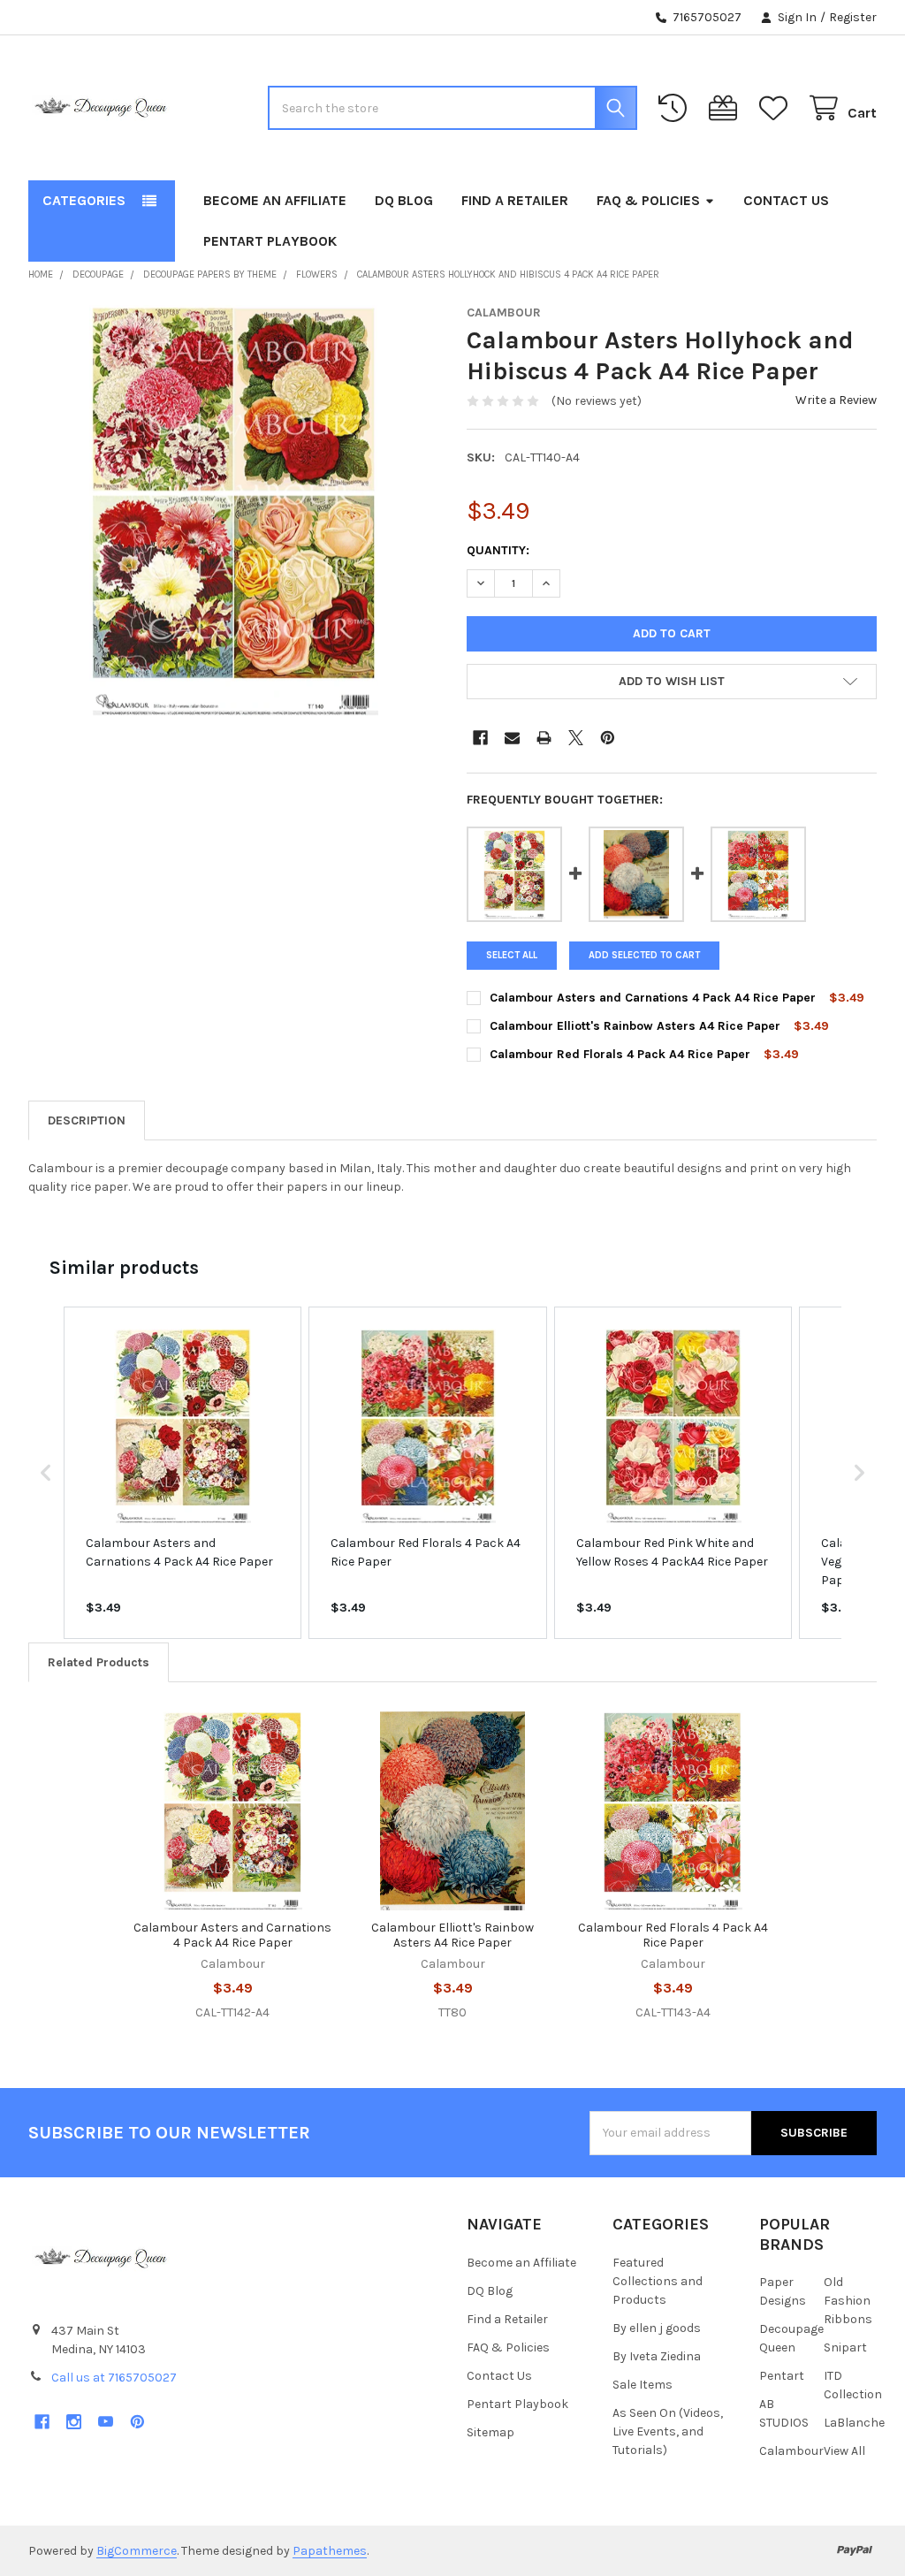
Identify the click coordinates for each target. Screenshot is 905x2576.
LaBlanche (854, 2423)
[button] (672, 682)
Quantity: (498, 550)
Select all (512, 955)
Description (87, 1120)
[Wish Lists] (777, 108)
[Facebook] (480, 738)
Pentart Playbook (270, 241)
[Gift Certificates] (726, 108)
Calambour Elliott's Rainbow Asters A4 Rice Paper (635, 1026)
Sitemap (491, 2432)
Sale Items (643, 2385)
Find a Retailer (515, 200)
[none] (234, 511)
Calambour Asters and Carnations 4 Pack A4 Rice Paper (653, 998)
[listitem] (183, 1472)
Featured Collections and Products (658, 2281)
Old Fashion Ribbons (848, 2301)
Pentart (782, 2376)
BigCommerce (137, 2551)
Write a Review (836, 400)
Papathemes (330, 2551)
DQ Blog (404, 200)
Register (853, 17)
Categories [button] (84, 200)
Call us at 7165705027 (114, 2378)
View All (844, 2451)
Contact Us (786, 200)
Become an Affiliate (275, 200)
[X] (576, 738)
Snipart (845, 2347)
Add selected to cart (644, 955)
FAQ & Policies (648, 200)
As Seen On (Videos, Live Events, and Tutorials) (668, 2431)
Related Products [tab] (99, 1662)
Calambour (791, 2451)
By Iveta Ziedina (657, 2356)
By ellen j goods (657, 2328)
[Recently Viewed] (676, 108)
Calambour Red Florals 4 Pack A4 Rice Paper (620, 1054)
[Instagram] (74, 2422)
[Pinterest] (608, 738)
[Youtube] (106, 2422)
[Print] (544, 738)
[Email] (512, 738)
